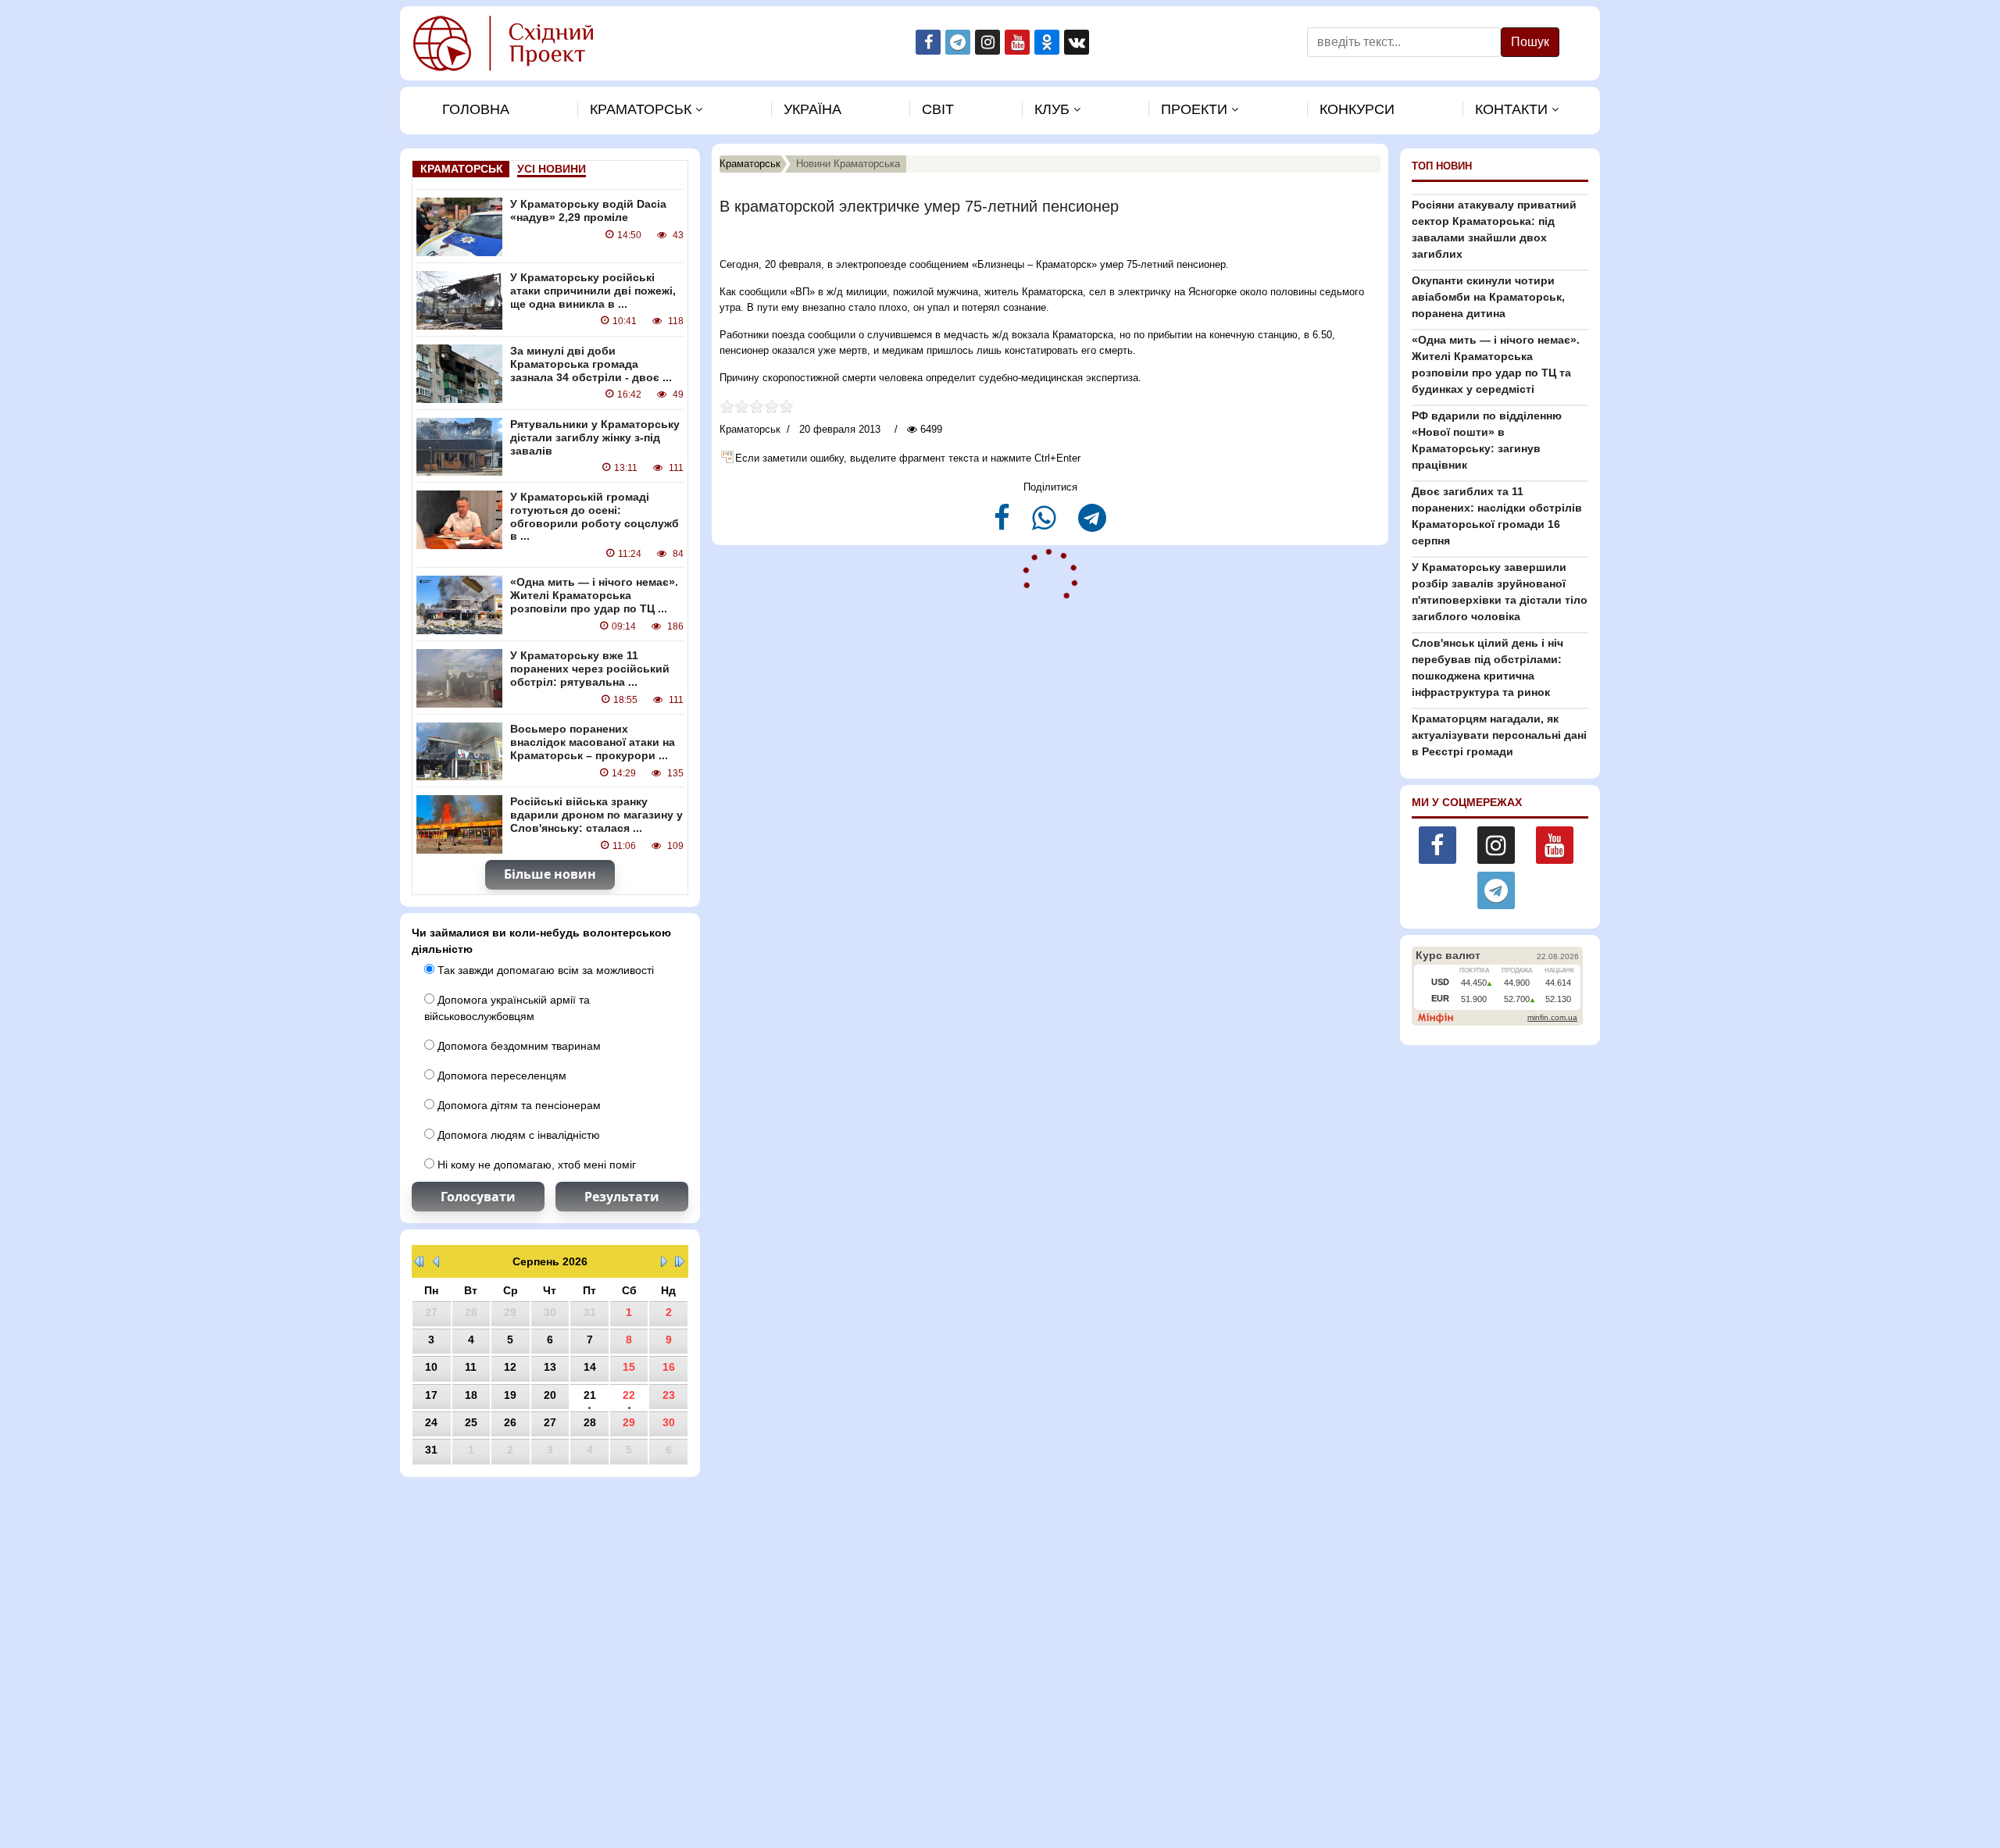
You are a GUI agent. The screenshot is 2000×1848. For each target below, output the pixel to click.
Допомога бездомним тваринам (518, 1046)
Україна (812, 109)
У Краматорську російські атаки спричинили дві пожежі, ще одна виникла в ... (593, 291)
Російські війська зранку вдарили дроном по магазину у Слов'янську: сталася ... (596, 815)
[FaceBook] (1004, 524)
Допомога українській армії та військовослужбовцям (507, 1008)
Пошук (1530, 42)
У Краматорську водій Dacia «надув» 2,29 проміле (588, 210)
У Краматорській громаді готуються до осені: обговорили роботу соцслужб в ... (595, 516)
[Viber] (1046, 524)
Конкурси (1357, 109)
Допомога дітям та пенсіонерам (518, 1105)
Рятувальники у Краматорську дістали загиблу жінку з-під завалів (595, 437)
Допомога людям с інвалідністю (517, 1135)
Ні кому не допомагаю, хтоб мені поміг (535, 1165)
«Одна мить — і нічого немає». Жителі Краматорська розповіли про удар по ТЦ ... (594, 595)
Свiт (938, 109)
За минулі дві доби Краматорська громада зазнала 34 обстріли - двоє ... (591, 364)
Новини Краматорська (848, 164)
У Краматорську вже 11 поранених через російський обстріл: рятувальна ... (590, 669)
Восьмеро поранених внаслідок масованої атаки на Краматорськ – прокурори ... (593, 742)
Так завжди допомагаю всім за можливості (544, 970)
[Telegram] (1092, 524)
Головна (476, 109)
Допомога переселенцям (500, 1076)
